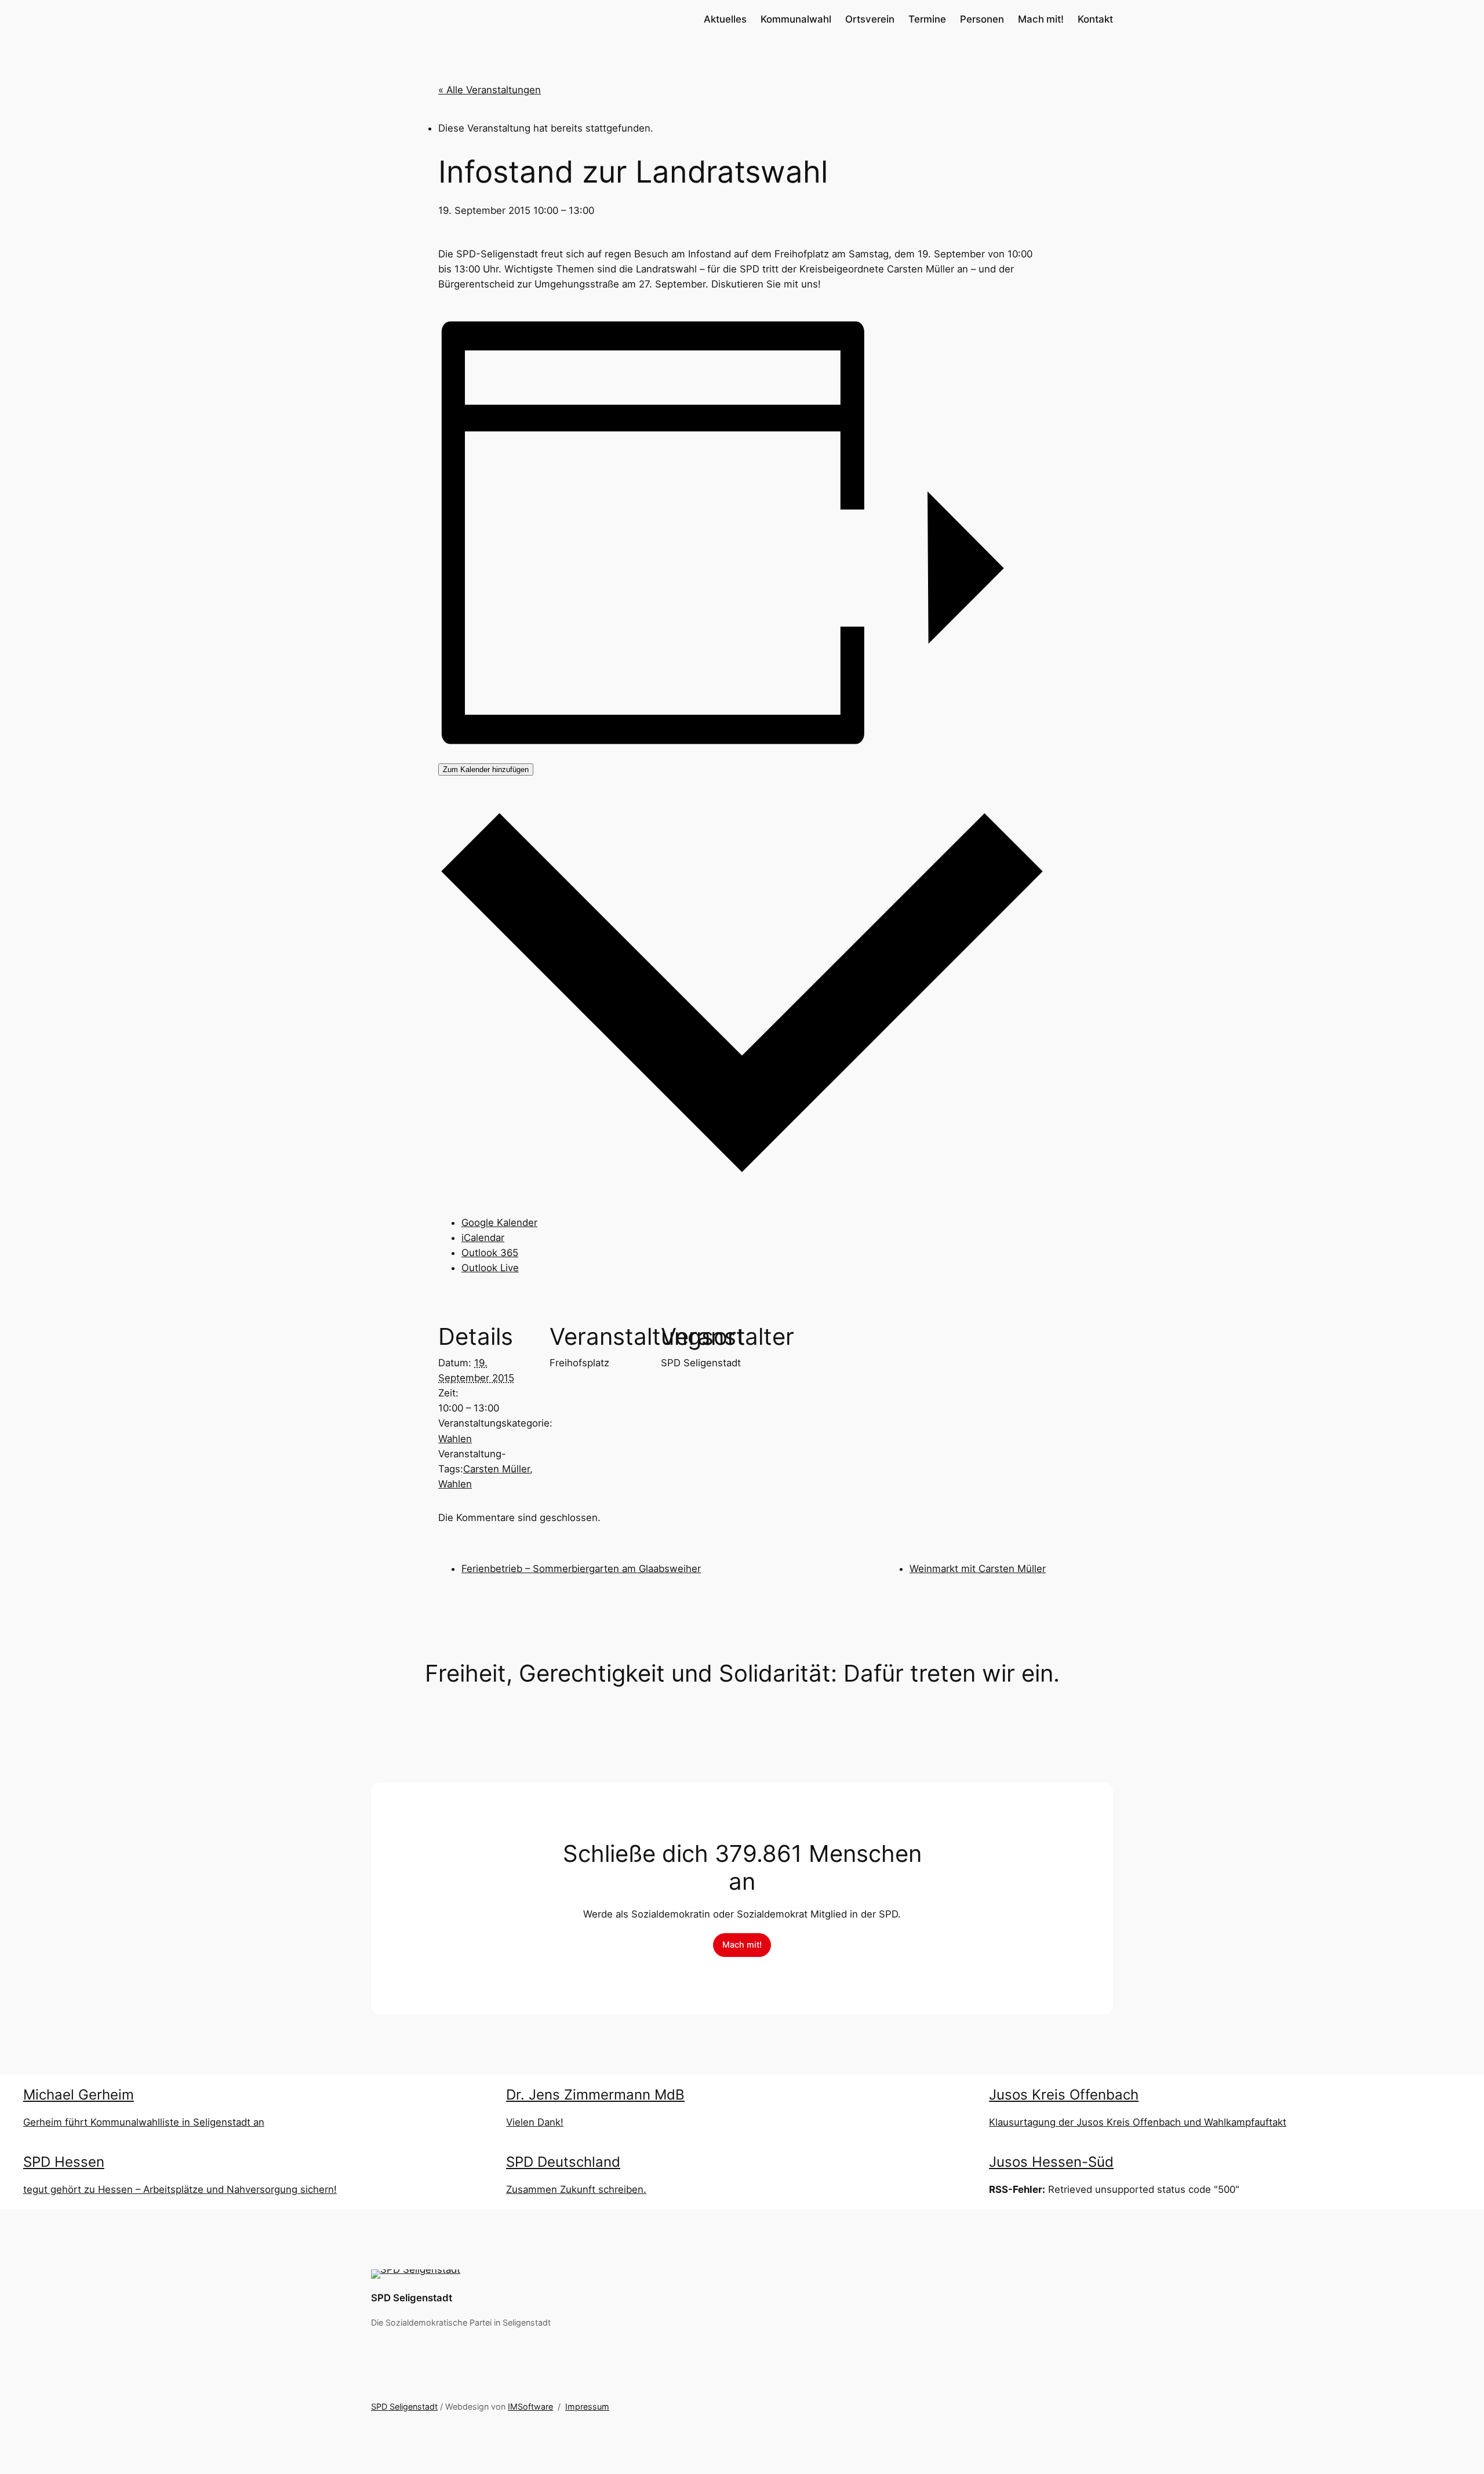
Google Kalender (499, 1223)
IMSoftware (530, 2406)
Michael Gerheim (79, 2095)
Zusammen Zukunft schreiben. (576, 2189)
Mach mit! (742, 1944)
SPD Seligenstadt (412, 2298)
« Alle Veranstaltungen (490, 90)
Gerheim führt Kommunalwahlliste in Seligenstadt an (144, 2122)
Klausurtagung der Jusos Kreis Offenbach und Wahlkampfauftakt (1138, 2122)
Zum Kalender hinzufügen (486, 770)
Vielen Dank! (535, 2122)
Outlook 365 (490, 1253)
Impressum (587, 2406)
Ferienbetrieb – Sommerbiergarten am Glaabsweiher (581, 1569)
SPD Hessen (64, 2162)
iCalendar (483, 1238)
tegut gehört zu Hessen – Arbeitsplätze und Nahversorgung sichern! (180, 2189)
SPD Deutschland (563, 2162)
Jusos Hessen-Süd (1051, 2162)
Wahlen (455, 1439)
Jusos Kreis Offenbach (1064, 2095)
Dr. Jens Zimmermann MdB (595, 2095)
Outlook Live (490, 1268)
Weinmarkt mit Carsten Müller (978, 1569)
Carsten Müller (497, 1469)
